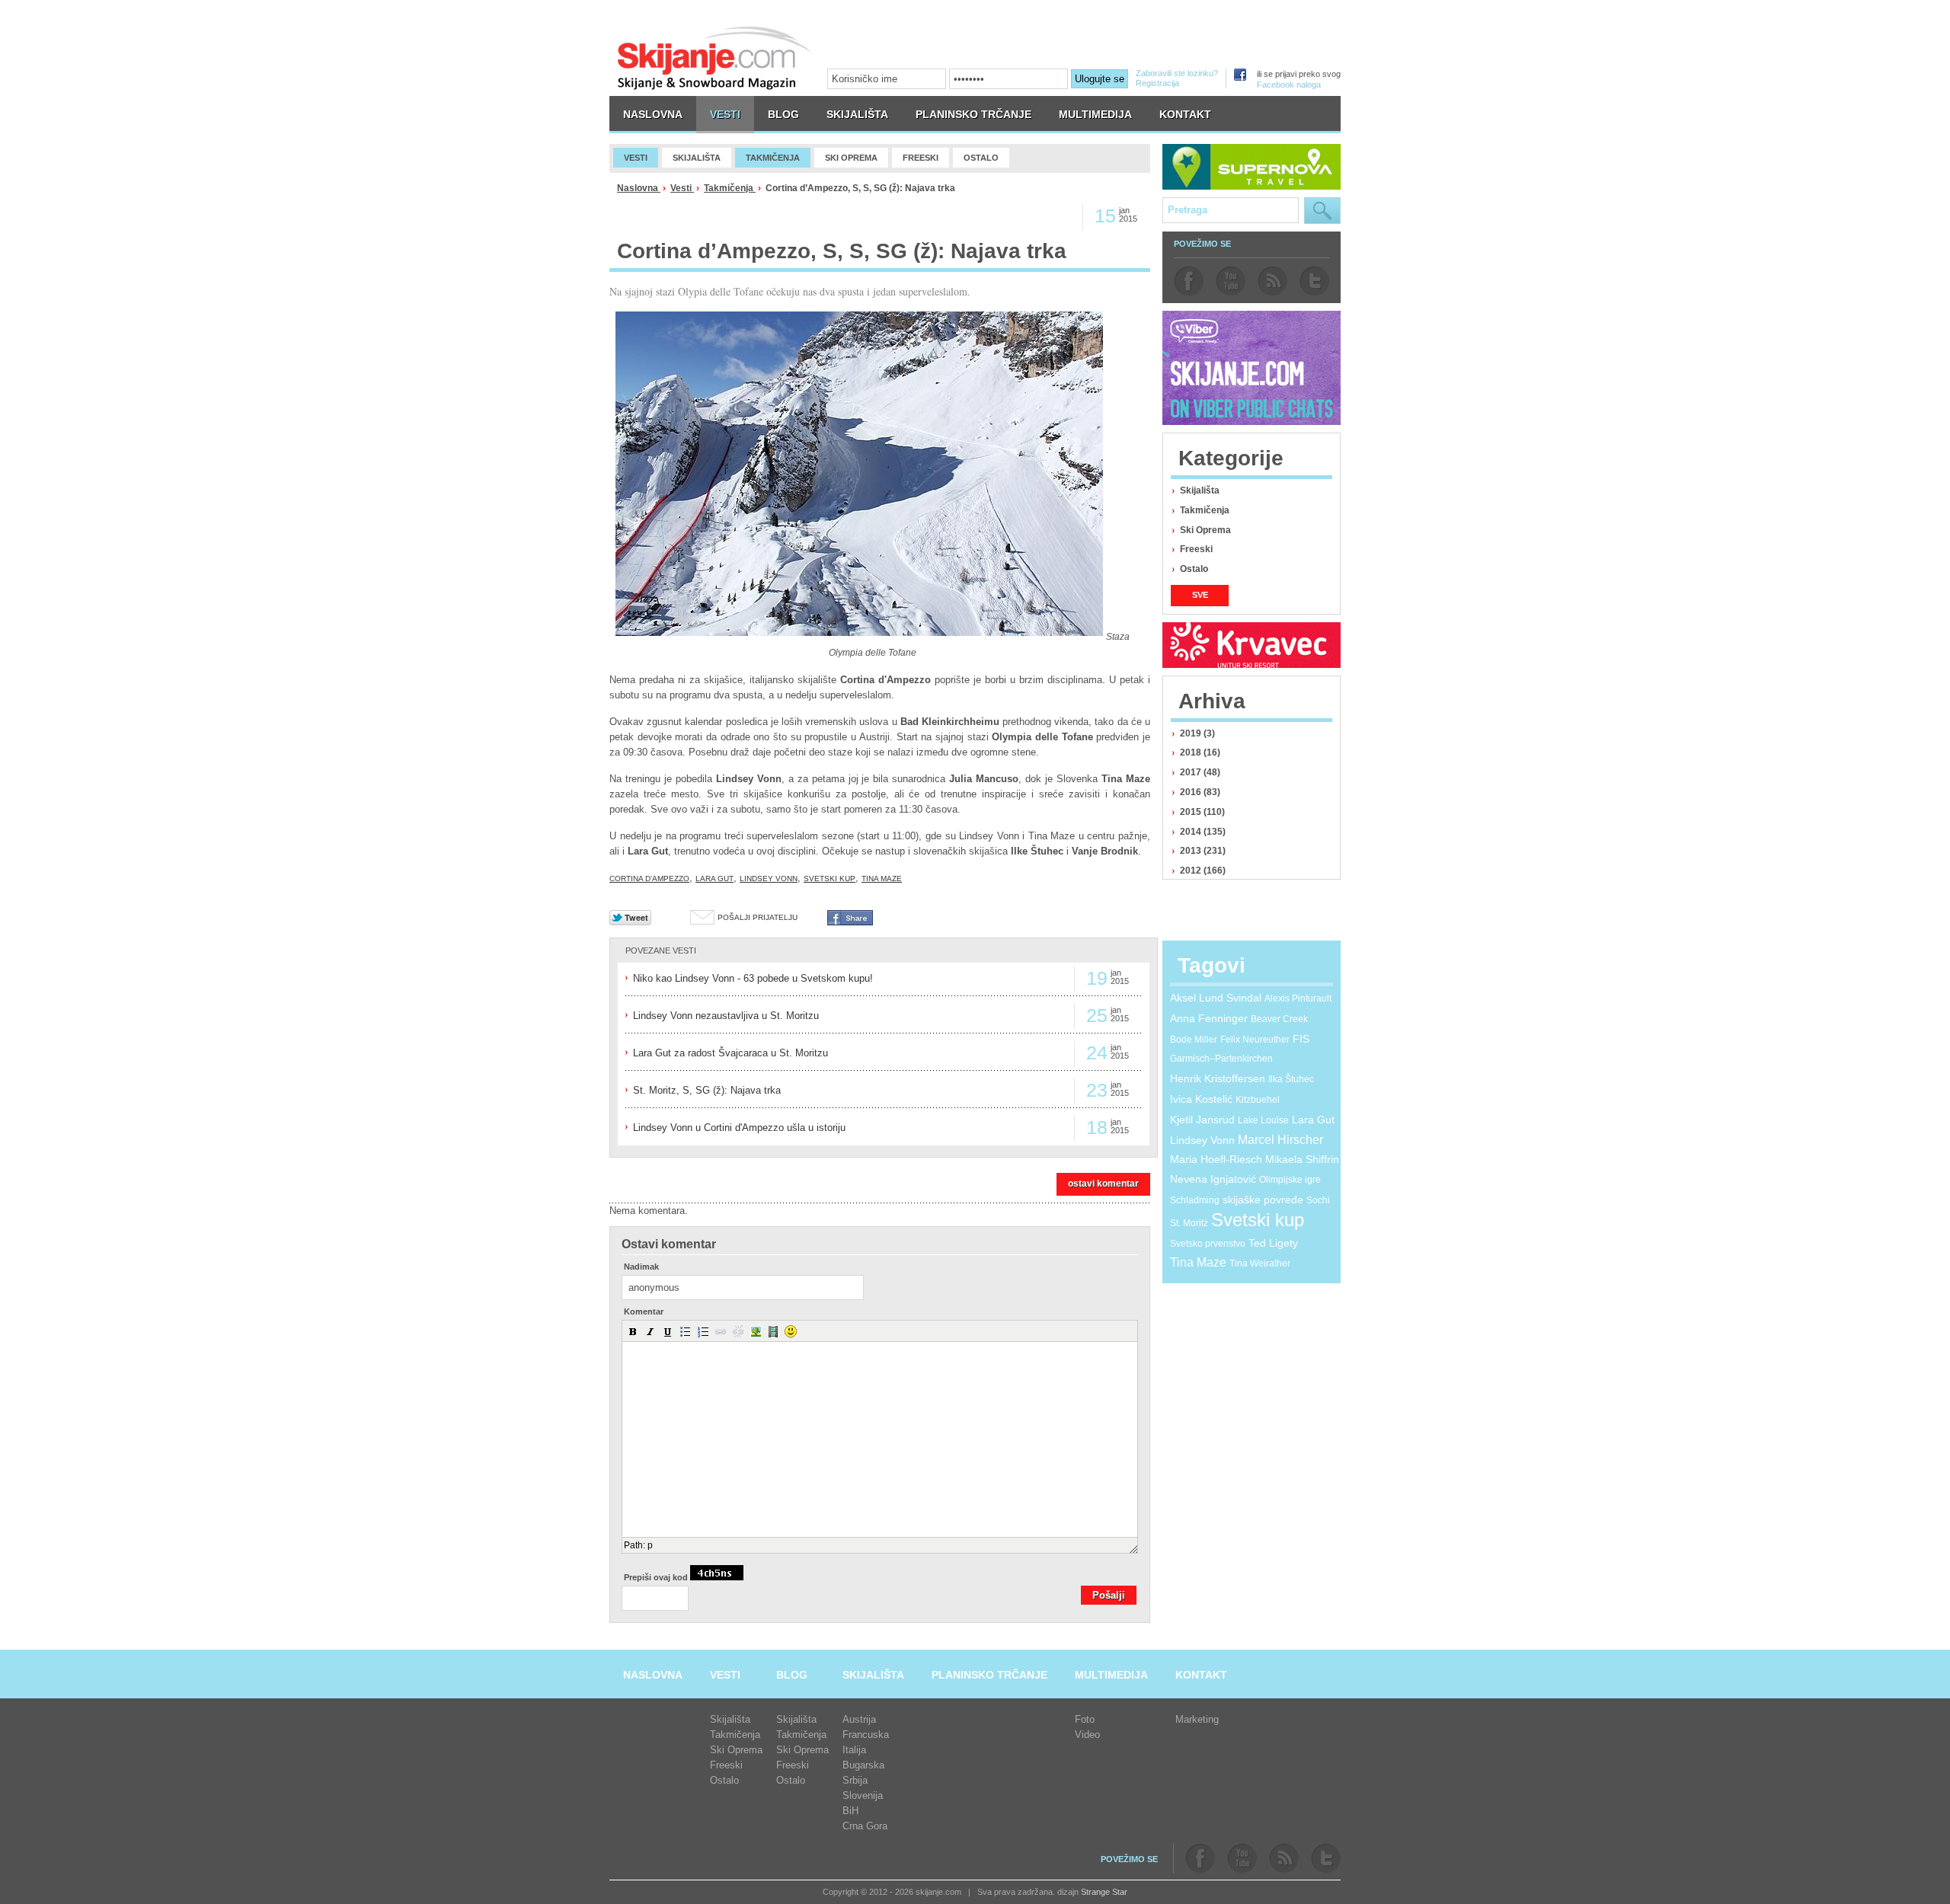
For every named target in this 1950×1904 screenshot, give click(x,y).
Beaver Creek (1279, 1019)
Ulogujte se (1100, 79)
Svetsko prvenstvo (1208, 1244)
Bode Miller (1194, 1040)
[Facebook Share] (850, 922)
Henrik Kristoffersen (1218, 1078)
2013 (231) (1203, 851)
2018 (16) (1200, 752)
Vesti (682, 188)
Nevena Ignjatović (1213, 1179)
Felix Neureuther (1255, 1040)
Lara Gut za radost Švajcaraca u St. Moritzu (730, 1053)
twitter (1314, 281)
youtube (1231, 281)
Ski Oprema (1205, 530)
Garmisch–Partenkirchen (1221, 1059)
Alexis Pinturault (1298, 998)
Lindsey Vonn (769, 879)
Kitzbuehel (1258, 1100)
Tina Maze (882, 879)
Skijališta (1200, 490)
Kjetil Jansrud (1202, 1120)
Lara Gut (714, 879)
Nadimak (641, 1267)
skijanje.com (714, 58)
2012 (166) (1203, 871)
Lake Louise (1263, 1120)
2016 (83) (1200, 792)
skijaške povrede (1263, 1200)
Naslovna (639, 188)
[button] (633, 1331)
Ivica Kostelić (1201, 1099)
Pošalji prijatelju (758, 917)
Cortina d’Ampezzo (649, 879)
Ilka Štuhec (1291, 1079)
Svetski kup (830, 879)
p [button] (650, 1545)
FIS (1301, 1039)
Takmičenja (730, 188)
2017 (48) (1200, 772)
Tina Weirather (1260, 1263)
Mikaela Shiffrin (1302, 1159)
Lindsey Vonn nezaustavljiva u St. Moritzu (726, 1016)
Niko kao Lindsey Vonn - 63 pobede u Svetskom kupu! (753, 978)
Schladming (1195, 1200)
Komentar (644, 1312)
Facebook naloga (1289, 85)
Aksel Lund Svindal (1216, 998)
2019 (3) (1197, 733)
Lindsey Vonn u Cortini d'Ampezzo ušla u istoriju (739, 1128)
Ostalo (1194, 569)
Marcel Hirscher (1280, 1140)
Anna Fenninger (1209, 1018)
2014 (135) (1203, 832)
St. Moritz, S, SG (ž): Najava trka (707, 1090)
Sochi (1318, 1200)
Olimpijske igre (1290, 1180)
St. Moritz (1189, 1223)
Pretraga (1322, 211)
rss (1272, 281)
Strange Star (1104, 1892)
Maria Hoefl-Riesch (1216, 1159)
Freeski (1196, 549)
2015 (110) (1202, 812)
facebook (1189, 281)
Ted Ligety (1273, 1243)
